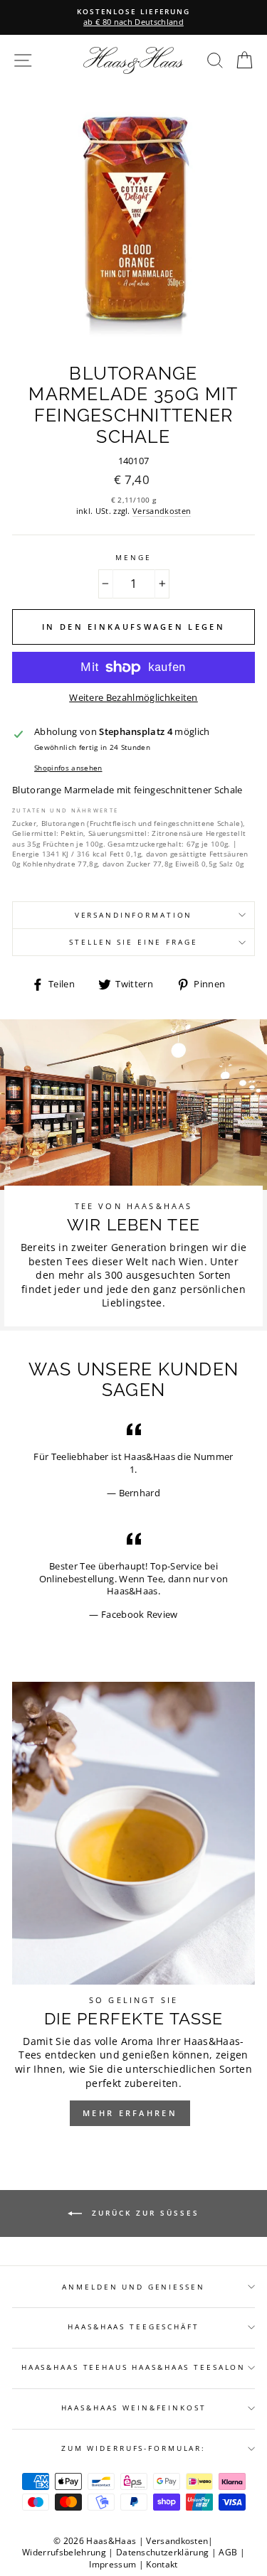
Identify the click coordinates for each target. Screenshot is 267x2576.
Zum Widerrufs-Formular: (133, 2448)
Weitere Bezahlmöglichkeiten (133, 698)
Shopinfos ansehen (68, 768)
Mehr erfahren (130, 2113)
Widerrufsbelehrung (64, 2552)
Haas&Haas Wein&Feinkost (134, 2408)
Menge (133, 558)
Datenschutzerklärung (162, 2552)
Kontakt (162, 2564)
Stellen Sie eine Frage (133, 942)
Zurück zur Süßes (143, 2213)
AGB (228, 2552)
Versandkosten (162, 511)
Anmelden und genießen (133, 2287)
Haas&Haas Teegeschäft (133, 2327)
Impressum (112, 2564)
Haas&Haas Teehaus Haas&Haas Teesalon (133, 2367)
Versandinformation (134, 915)
